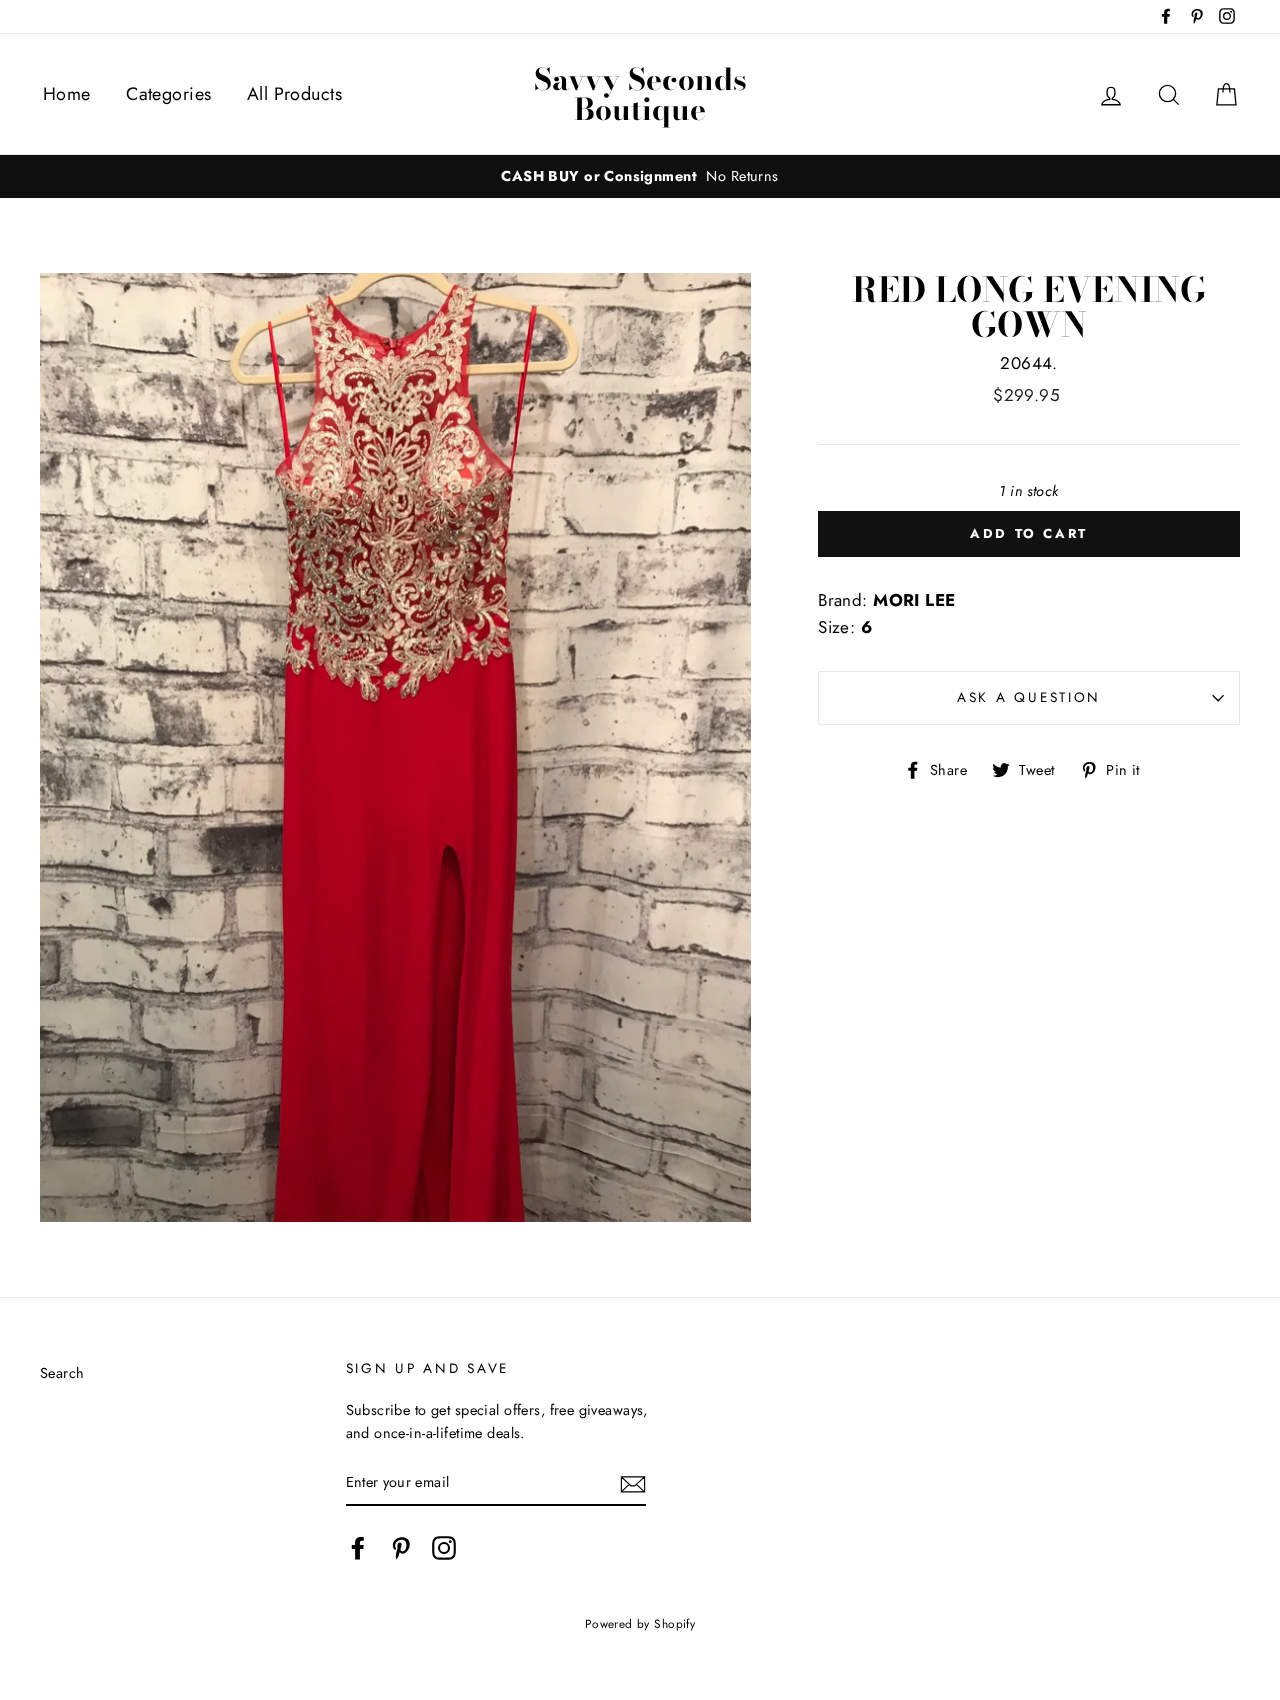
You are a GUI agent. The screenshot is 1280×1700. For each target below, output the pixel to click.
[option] (640, 176)
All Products (294, 94)
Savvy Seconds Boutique (640, 94)
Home (67, 94)
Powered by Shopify (640, 1623)
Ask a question (1029, 697)
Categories (168, 94)
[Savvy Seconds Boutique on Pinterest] (401, 1548)
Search (62, 1373)
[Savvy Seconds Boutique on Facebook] (358, 1548)
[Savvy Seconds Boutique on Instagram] (444, 1548)
